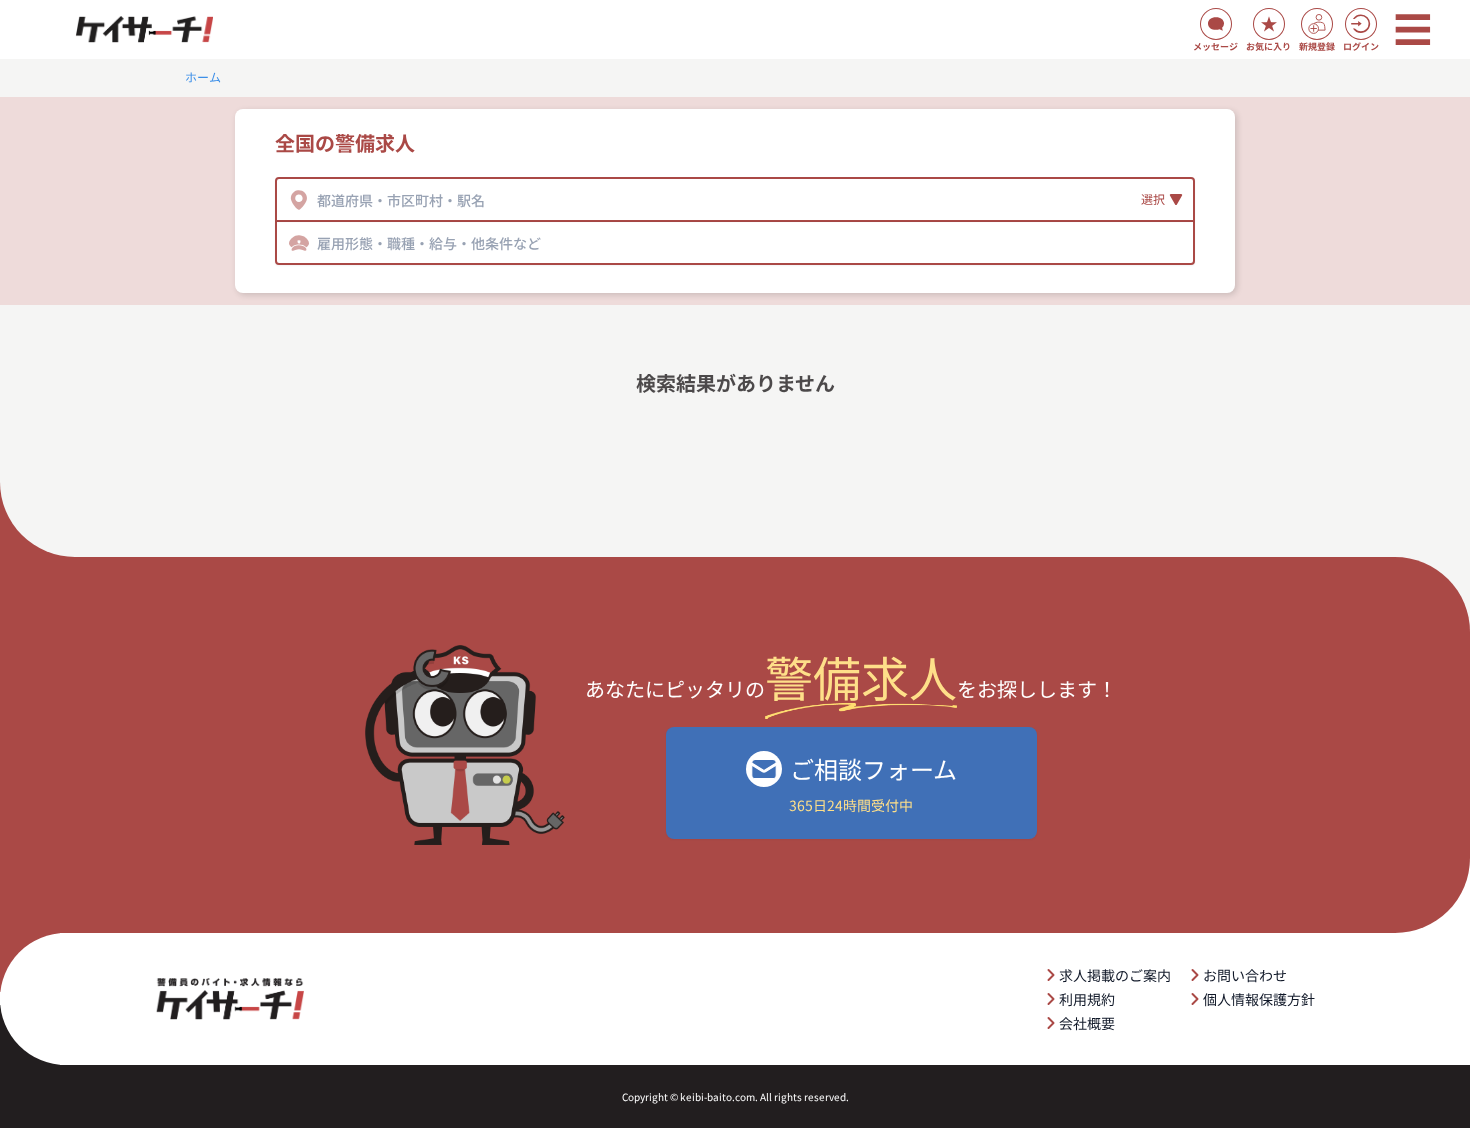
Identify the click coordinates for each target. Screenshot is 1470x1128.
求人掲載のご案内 (1115, 975)
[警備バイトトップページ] (144, 30)
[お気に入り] (1269, 24)
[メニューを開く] (1413, 30)
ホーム (203, 77)
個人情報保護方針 (1259, 999)
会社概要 (1087, 1023)
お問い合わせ (1245, 975)
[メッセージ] (1216, 24)
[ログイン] (1361, 24)
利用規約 (1087, 999)
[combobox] (318, 200)
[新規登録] (1317, 24)
